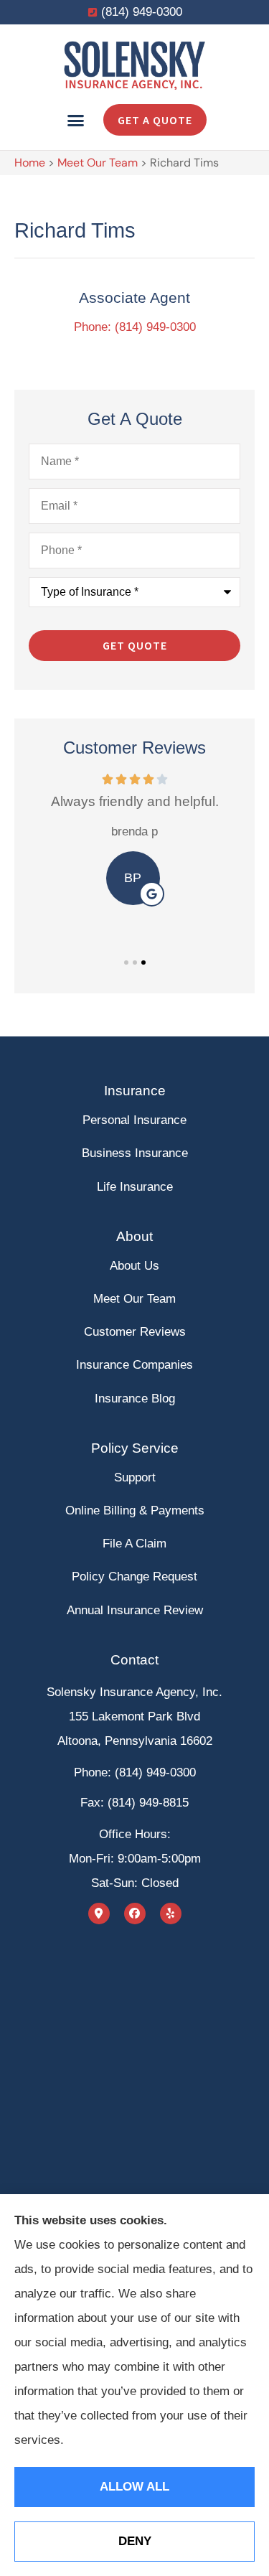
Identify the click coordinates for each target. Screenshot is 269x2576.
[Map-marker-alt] (99, 1914)
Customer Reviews (135, 1332)
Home (30, 163)
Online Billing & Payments (135, 1511)
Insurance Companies (134, 1365)
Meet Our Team (98, 163)
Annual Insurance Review (135, 1610)
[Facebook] (135, 1914)
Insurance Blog (135, 1399)
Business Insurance (135, 1153)
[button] (76, 120)
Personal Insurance (134, 1120)
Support (135, 1477)
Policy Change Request (134, 1577)
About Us (134, 1266)
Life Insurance (135, 1187)
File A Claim (134, 1544)
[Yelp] (171, 1914)
